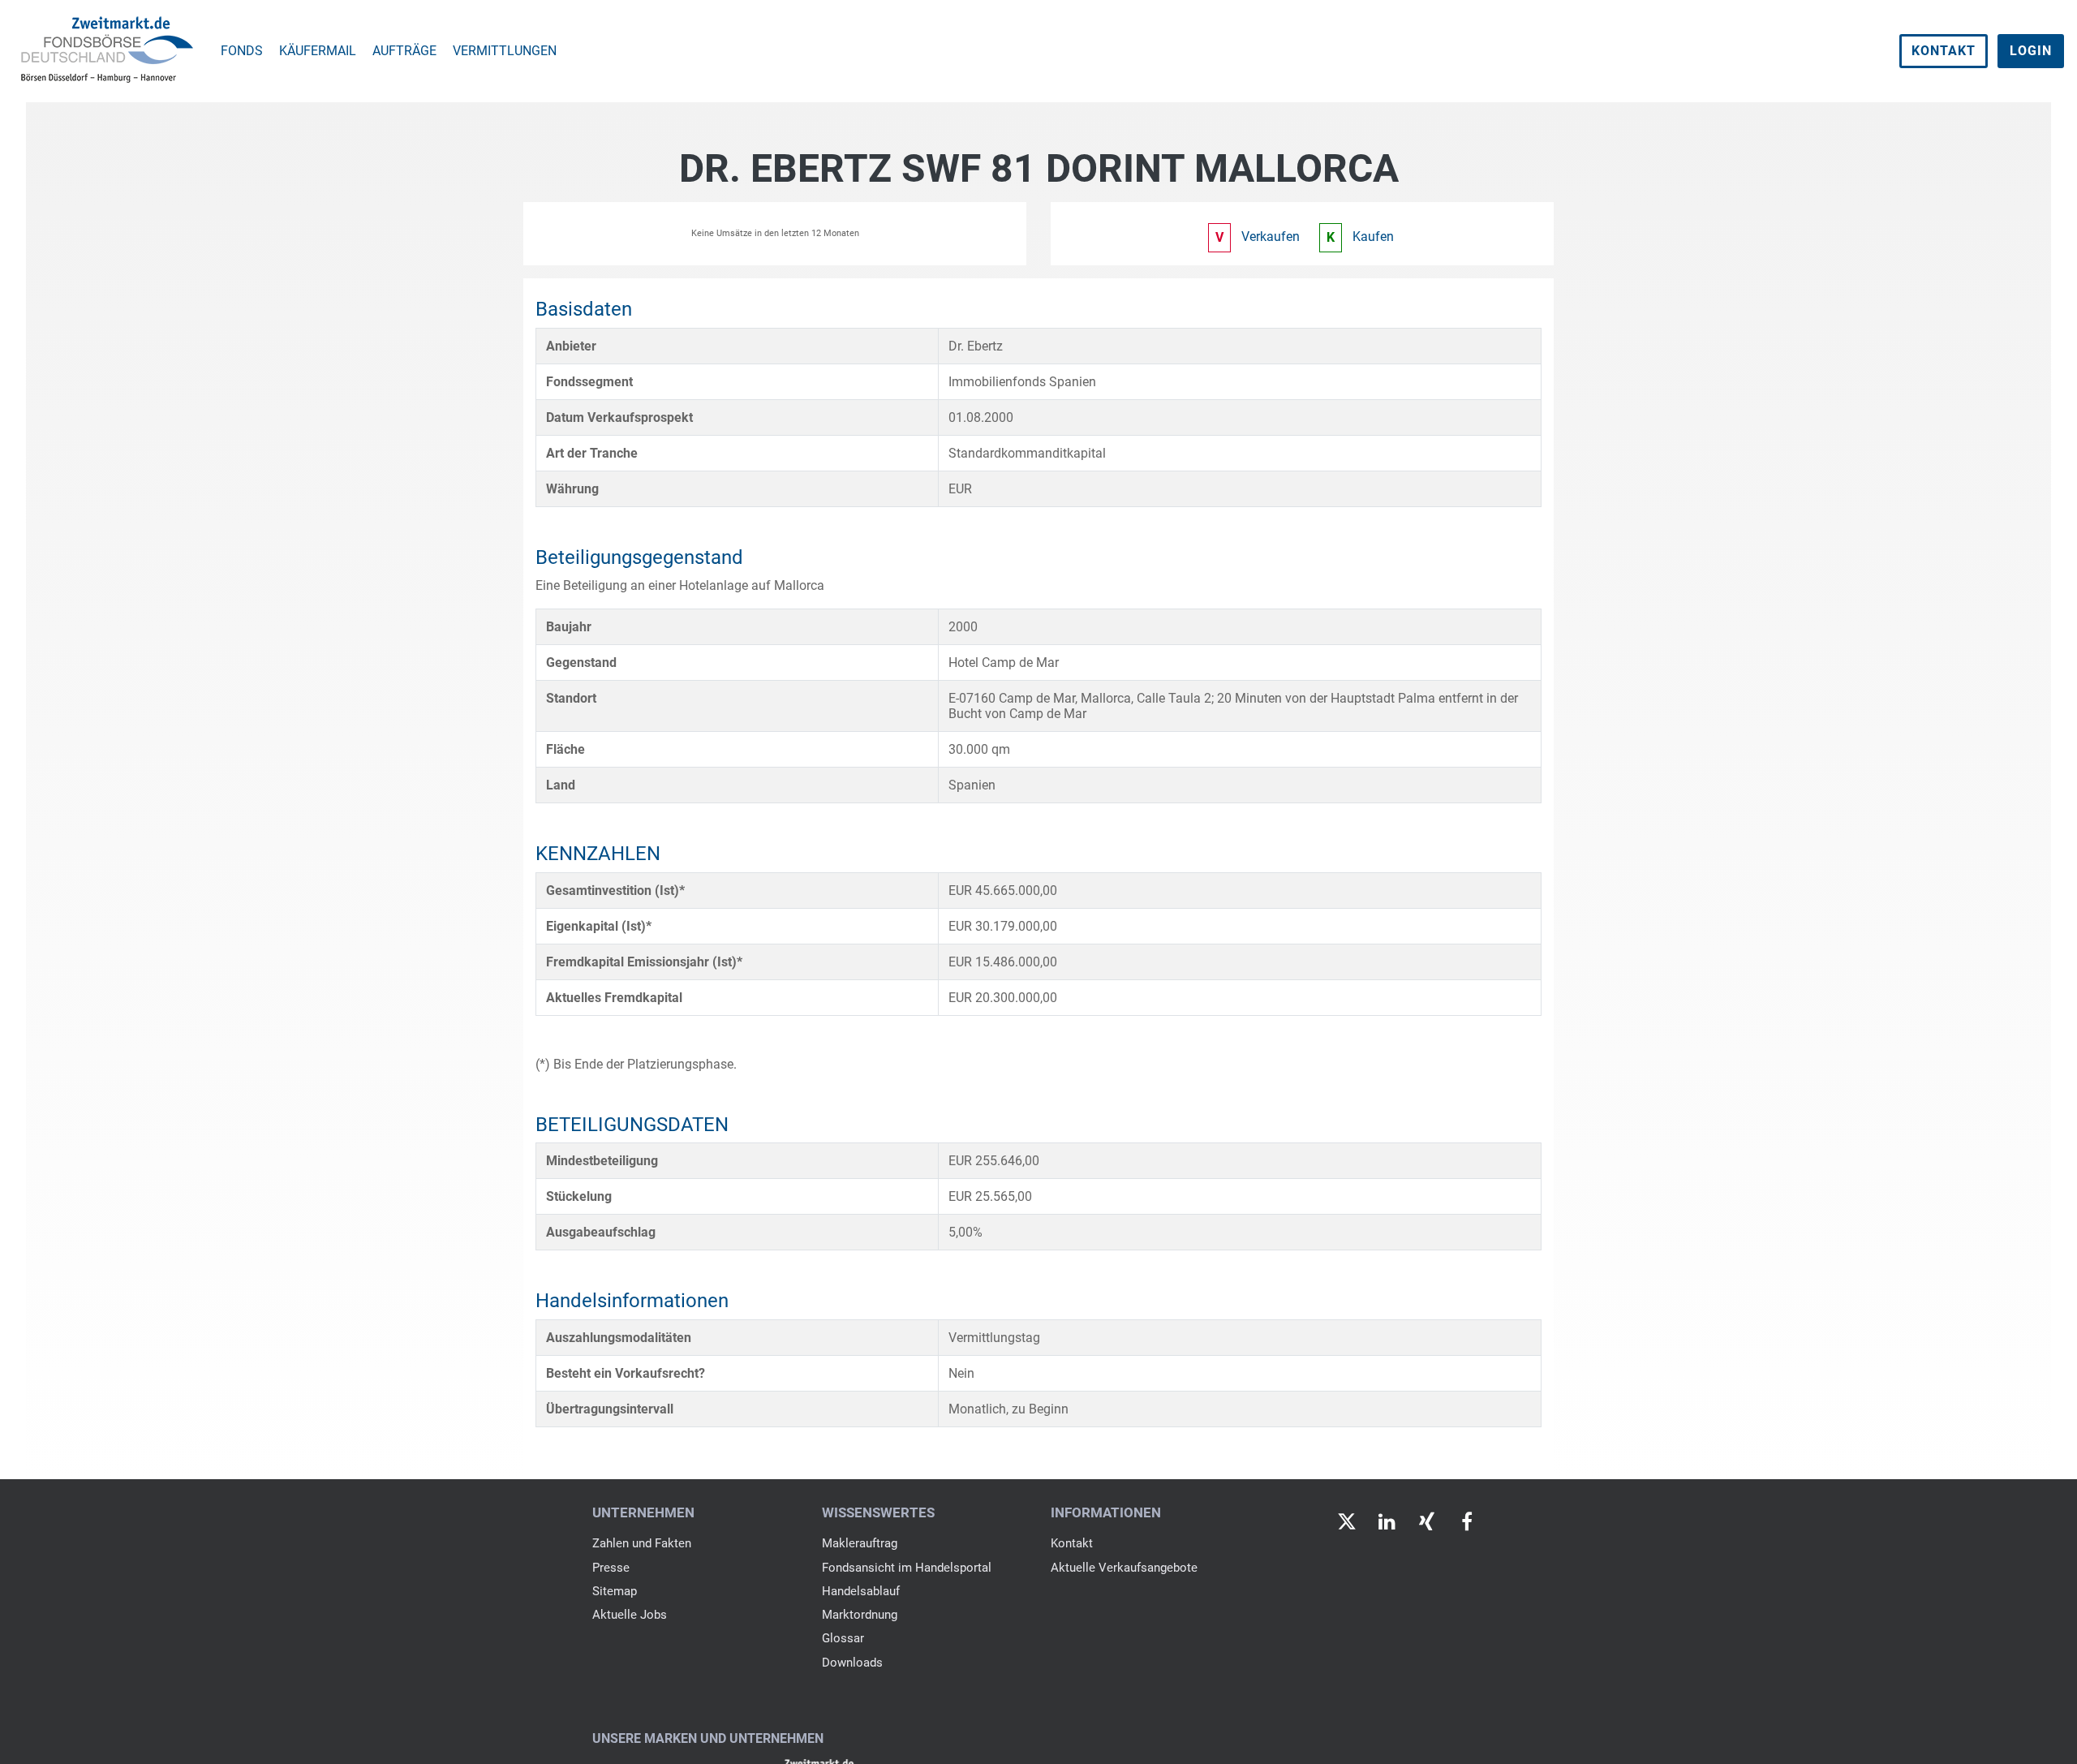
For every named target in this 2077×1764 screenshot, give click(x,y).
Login (2031, 51)
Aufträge (404, 51)
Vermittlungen (505, 51)
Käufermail (318, 51)
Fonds (242, 51)
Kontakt (1944, 51)
